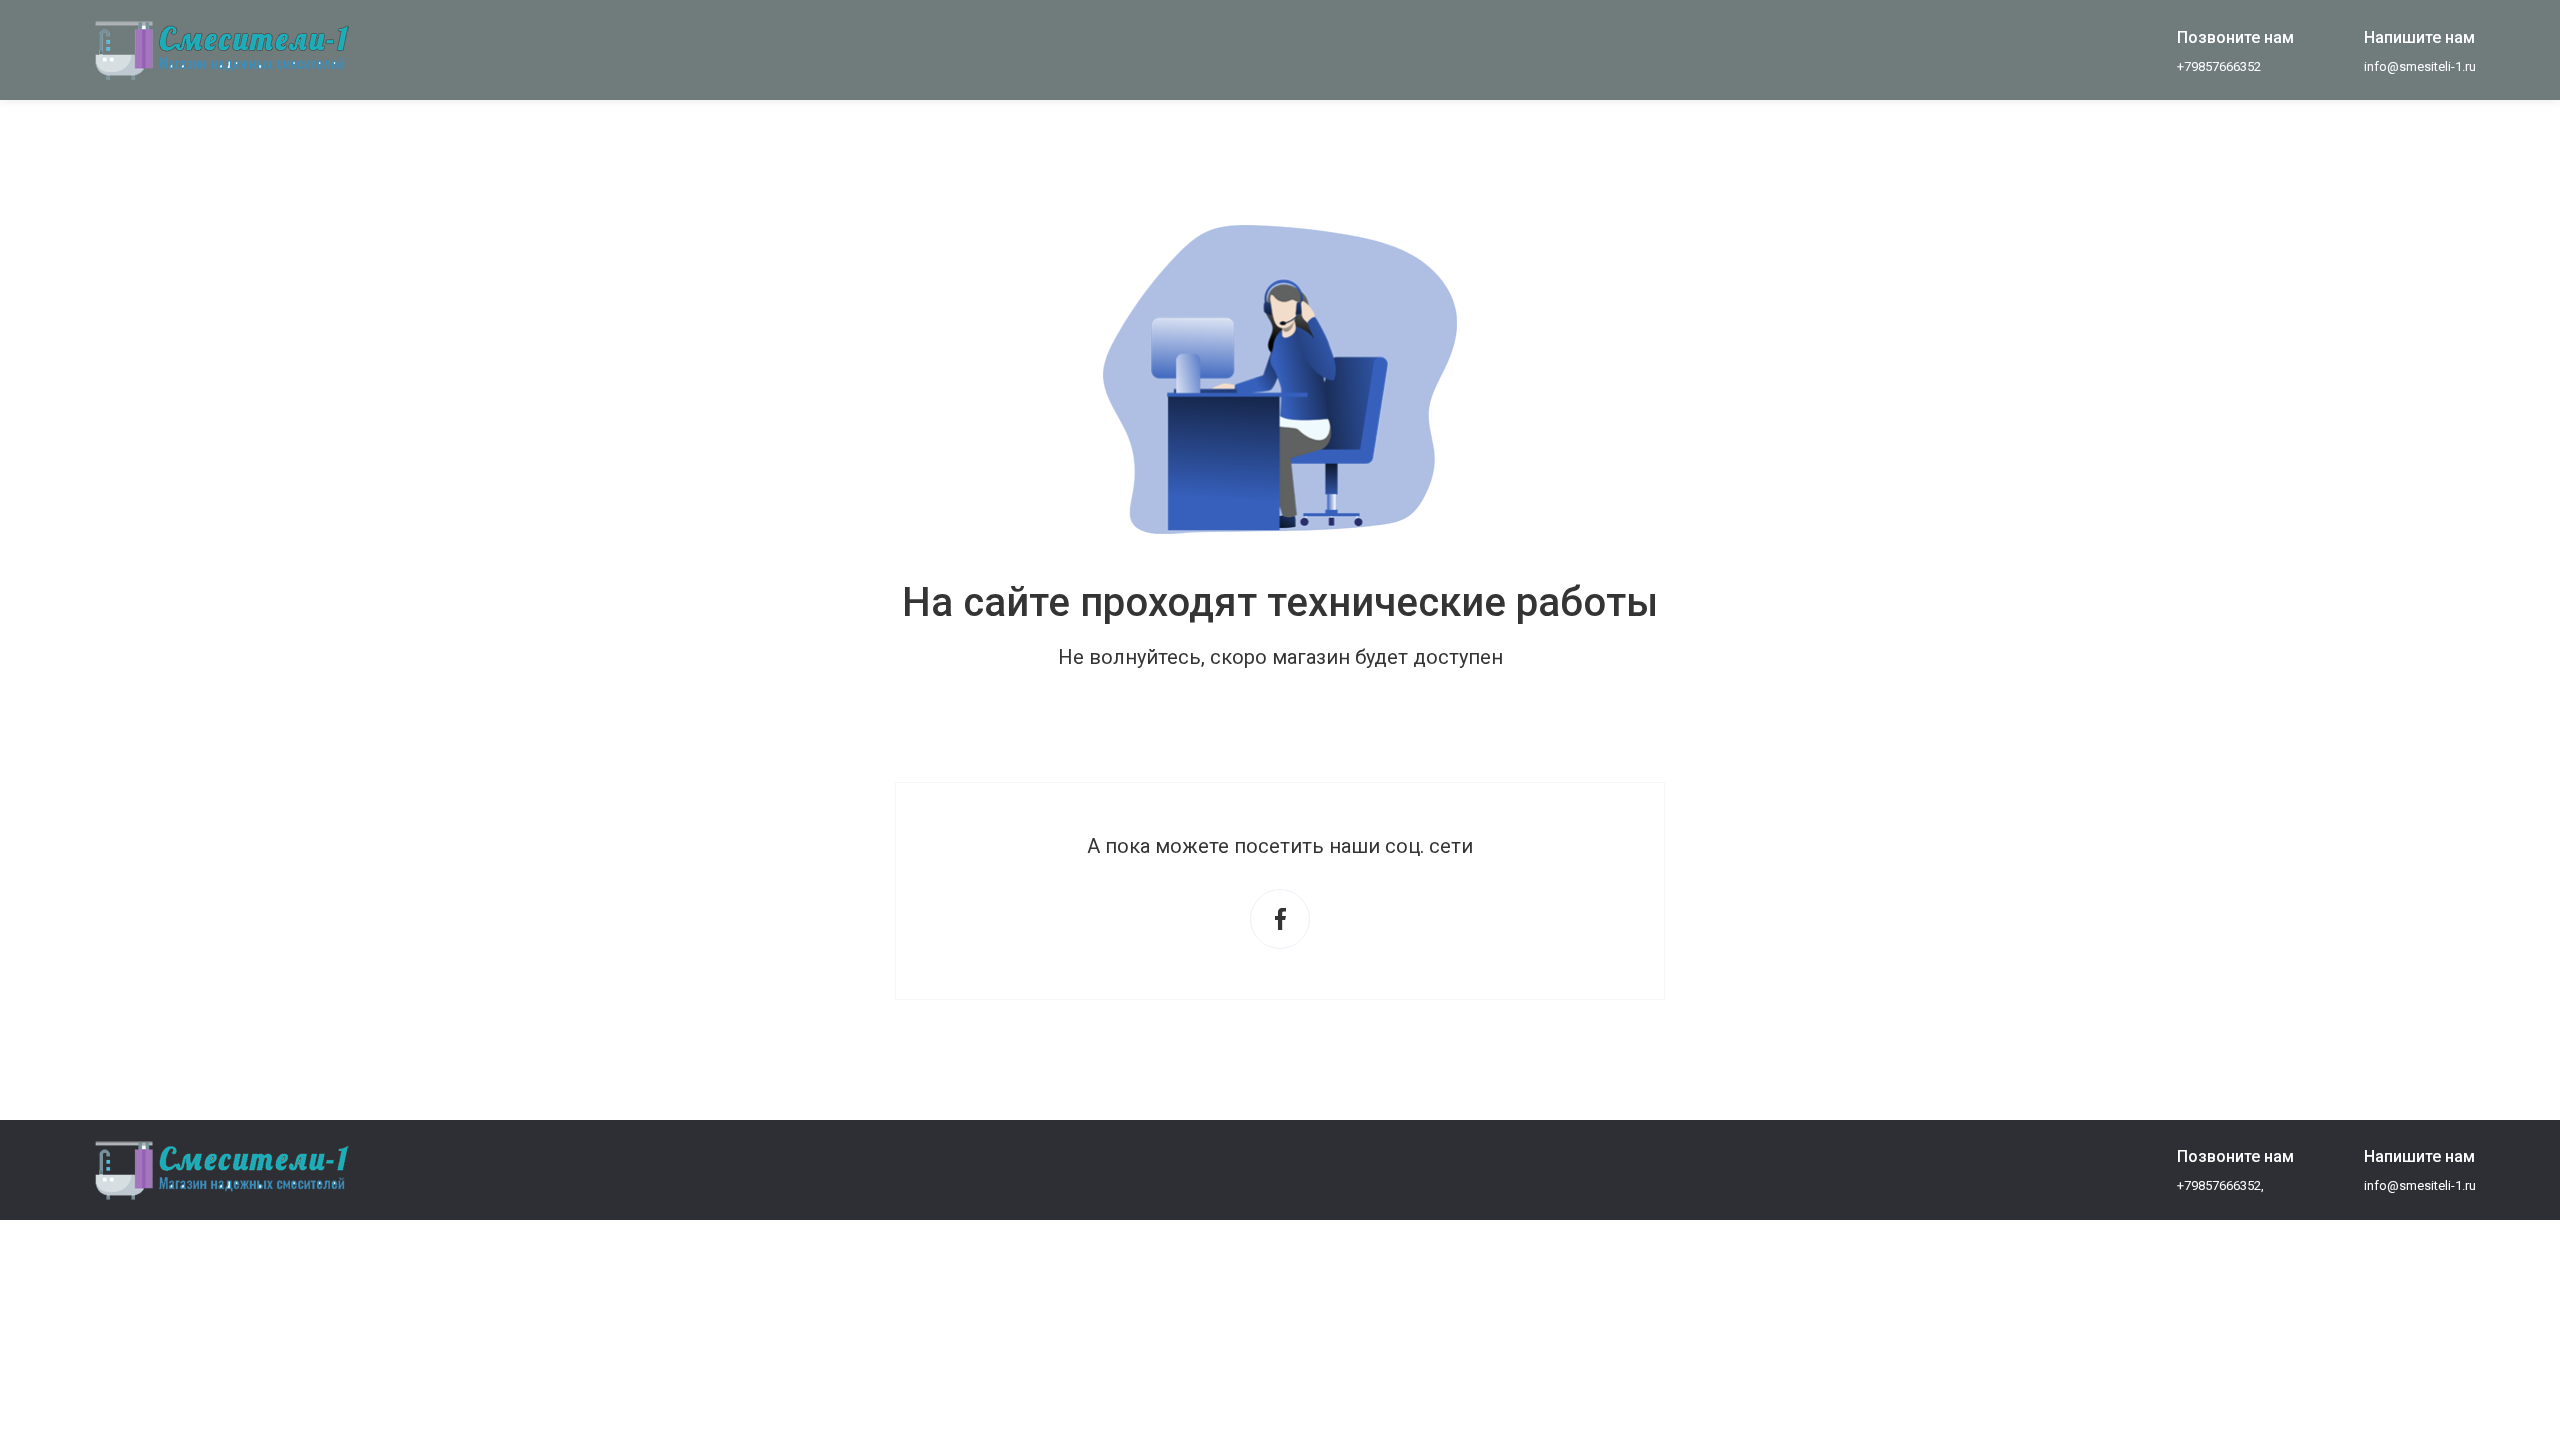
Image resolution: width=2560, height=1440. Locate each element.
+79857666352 (2219, 66)
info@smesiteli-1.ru (2420, 66)
